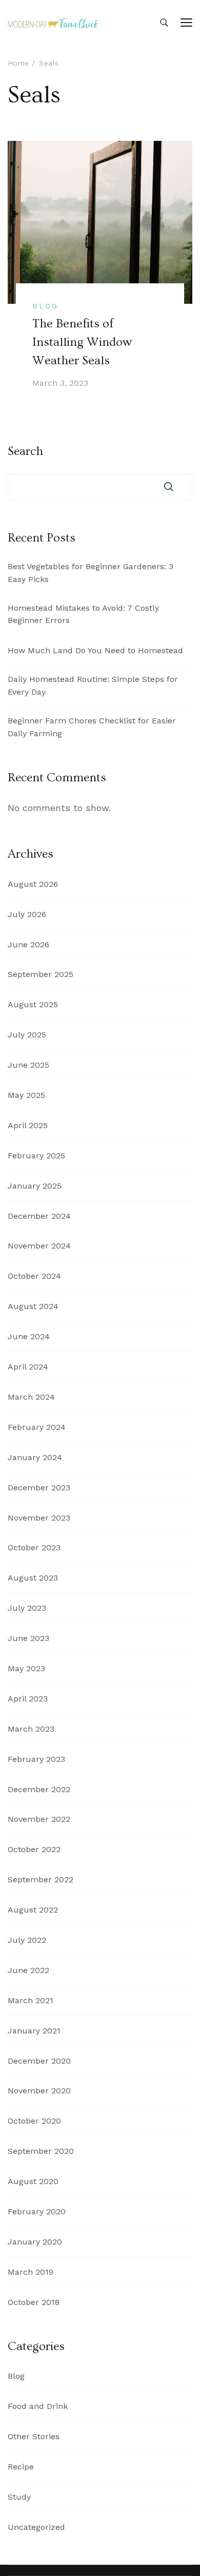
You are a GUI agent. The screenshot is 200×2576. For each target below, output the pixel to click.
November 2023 (39, 1518)
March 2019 (31, 2272)
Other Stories (34, 2436)
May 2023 (26, 1668)
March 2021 (31, 2000)
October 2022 (34, 1849)
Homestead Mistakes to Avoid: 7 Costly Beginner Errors (83, 614)
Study (19, 2497)
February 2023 (36, 1759)
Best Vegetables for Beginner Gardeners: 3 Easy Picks (91, 573)
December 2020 (39, 2061)
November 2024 (39, 1246)
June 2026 (28, 944)
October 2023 (34, 1547)
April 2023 (28, 1699)
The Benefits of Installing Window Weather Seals (82, 342)
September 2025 (41, 974)
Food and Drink (38, 2406)
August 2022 (33, 1910)
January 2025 (35, 1186)
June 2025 (28, 1065)
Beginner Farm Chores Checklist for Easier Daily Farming (92, 727)
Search (25, 451)
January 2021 (34, 2031)
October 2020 (34, 2121)
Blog (45, 306)
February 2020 (37, 2211)
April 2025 (28, 1125)
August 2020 (33, 2181)
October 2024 (34, 1276)
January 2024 (35, 1457)
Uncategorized (36, 2527)
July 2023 (27, 1608)
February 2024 (37, 1427)
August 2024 (33, 1306)
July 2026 (27, 914)
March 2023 (31, 1729)
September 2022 (41, 1879)
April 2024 (28, 1367)
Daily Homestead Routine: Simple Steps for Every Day (93, 685)
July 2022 (27, 1940)
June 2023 (28, 1638)
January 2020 (35, 2242)
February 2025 (36, 1156)
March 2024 (31, 1397)
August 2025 (33, 1004)
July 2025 (27, 1035)
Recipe (21, 2467)
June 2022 (28, 1970)
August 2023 (33, 1578)
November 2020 (39, 2091)
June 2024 (29, 1336)
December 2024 (39, 1216)
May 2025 (26, 1095)
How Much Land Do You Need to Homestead (95, 650)
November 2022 (39, 1819)
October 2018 (34, 2302)
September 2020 (41, 2151)
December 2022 (39, 1789)
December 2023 (39, 1488)
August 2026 (33, 884)
